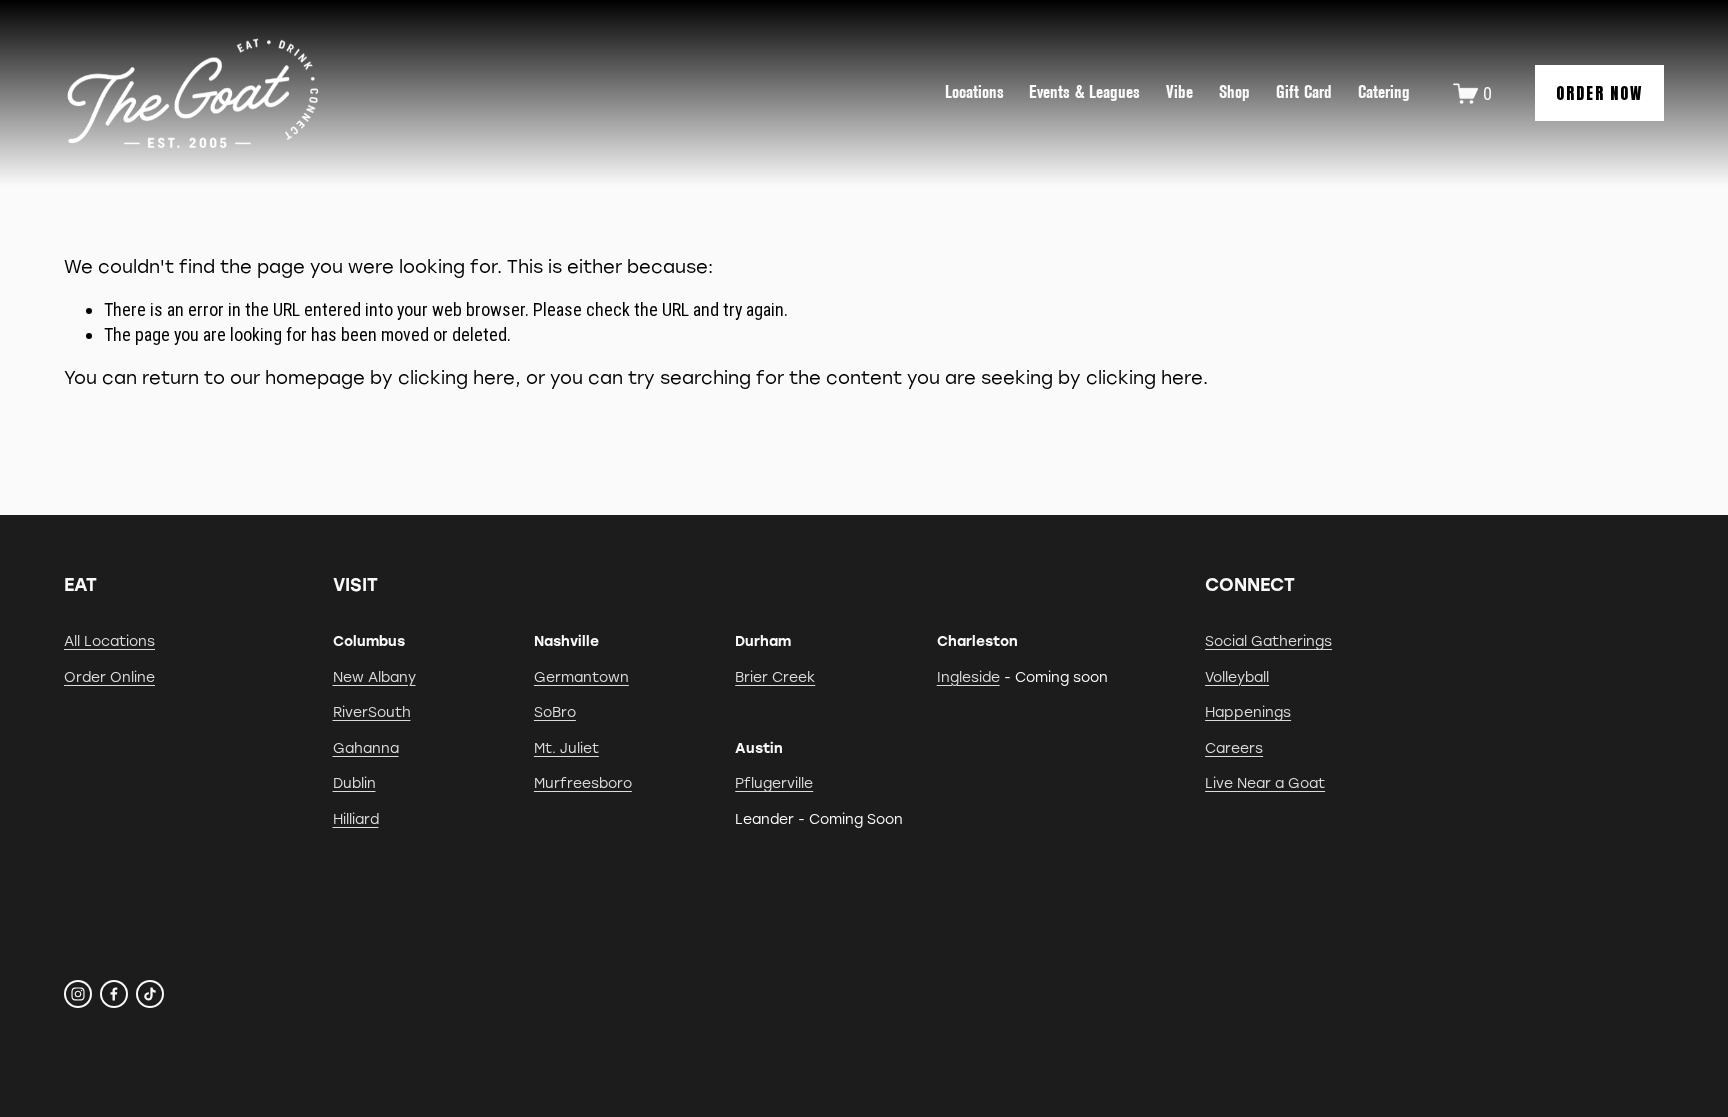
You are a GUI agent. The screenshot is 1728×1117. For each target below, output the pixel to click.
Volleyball (1237, 677)
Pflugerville (774, 783)
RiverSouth (372, 712)
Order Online (109, 677)
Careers (1234, 748)
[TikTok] (150, 994)
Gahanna (366, 748)
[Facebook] (114, 994)
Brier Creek (775, 677)
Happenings (1248, 712)
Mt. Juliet (566, 748)
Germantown (581, 677)
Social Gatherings (1268, 641)
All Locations (109, 641)
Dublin (354, 783)
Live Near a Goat (1265, 783)
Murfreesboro (583, 783)
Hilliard (356, 819)
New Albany (374, 677)
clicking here (456, 377)
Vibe (1179, 92)
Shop (1234, 92)
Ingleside (968, 677)
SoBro (555, 712)
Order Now (1599, 93)
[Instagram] (78, 994)
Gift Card (1304, 92)
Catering (1384, 92)
